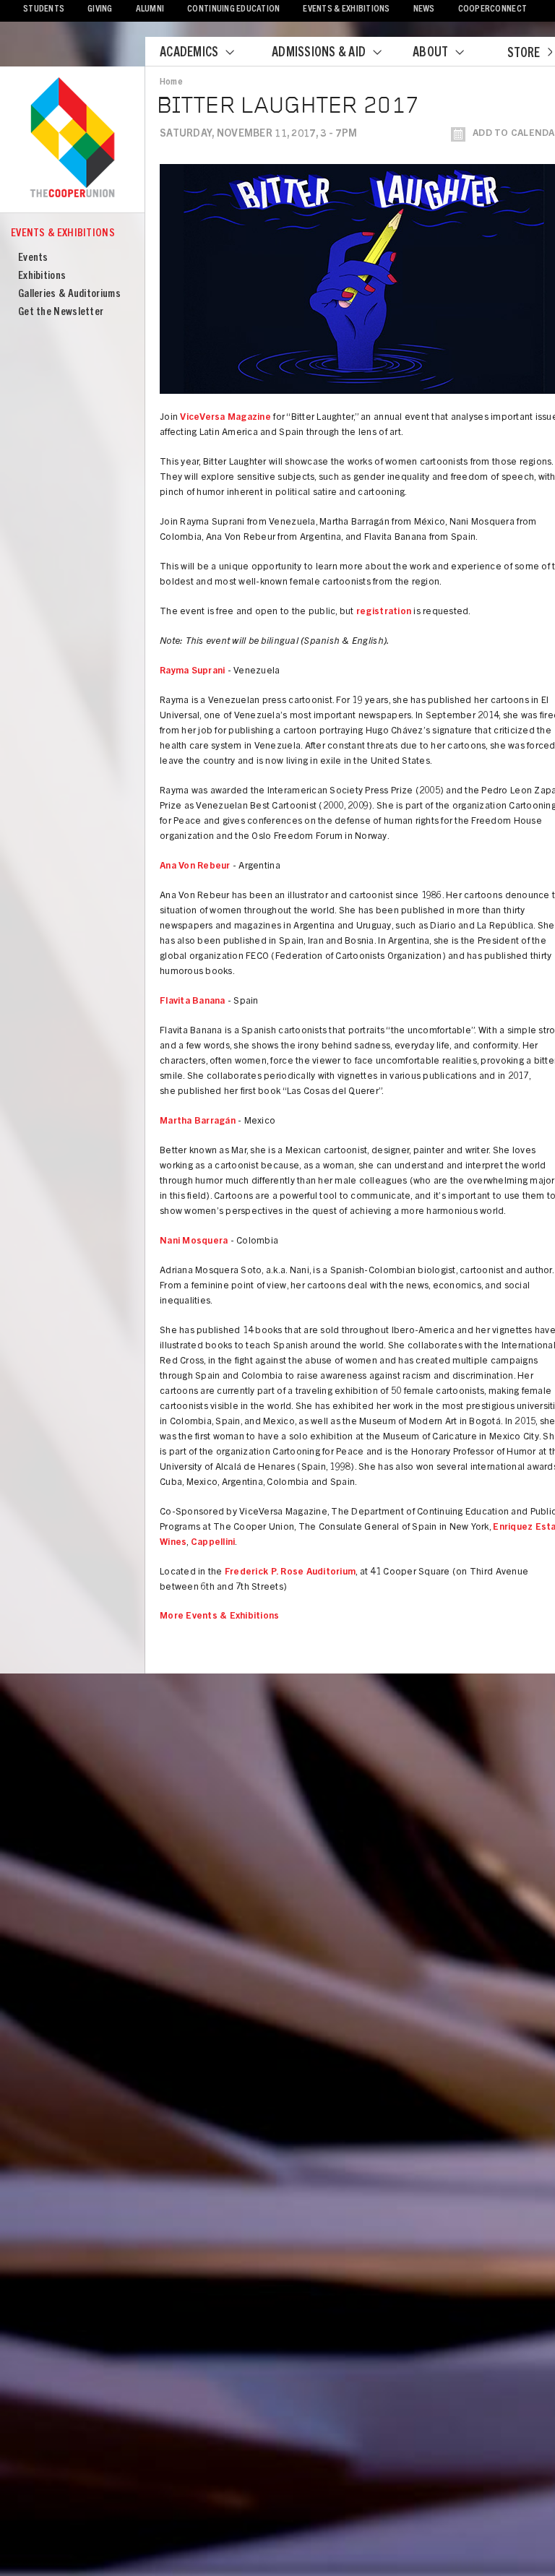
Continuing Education (233, 10)
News (424, 10)
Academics (189, 53)
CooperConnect (492, 10)
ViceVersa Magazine (225, 418)
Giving (100, 10)
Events (33, 258)
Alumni (150, 10)
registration (384, 612)
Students (44, 10)
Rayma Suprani (192, 672)
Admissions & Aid (319, 53)
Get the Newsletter (61, 313)
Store (524, 54)
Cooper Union (72, 139)
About (430, 53)
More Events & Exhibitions (220, 1617)
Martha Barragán (198, 1122)
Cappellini (213, 1543)
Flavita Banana (193, 1002)
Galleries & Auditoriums (69, 294)
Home (171, 82)
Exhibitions (42, 276)
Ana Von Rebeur (195, 867)
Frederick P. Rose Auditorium (290, 1573)
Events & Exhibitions (346, 10)
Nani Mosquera (194, 1242)
